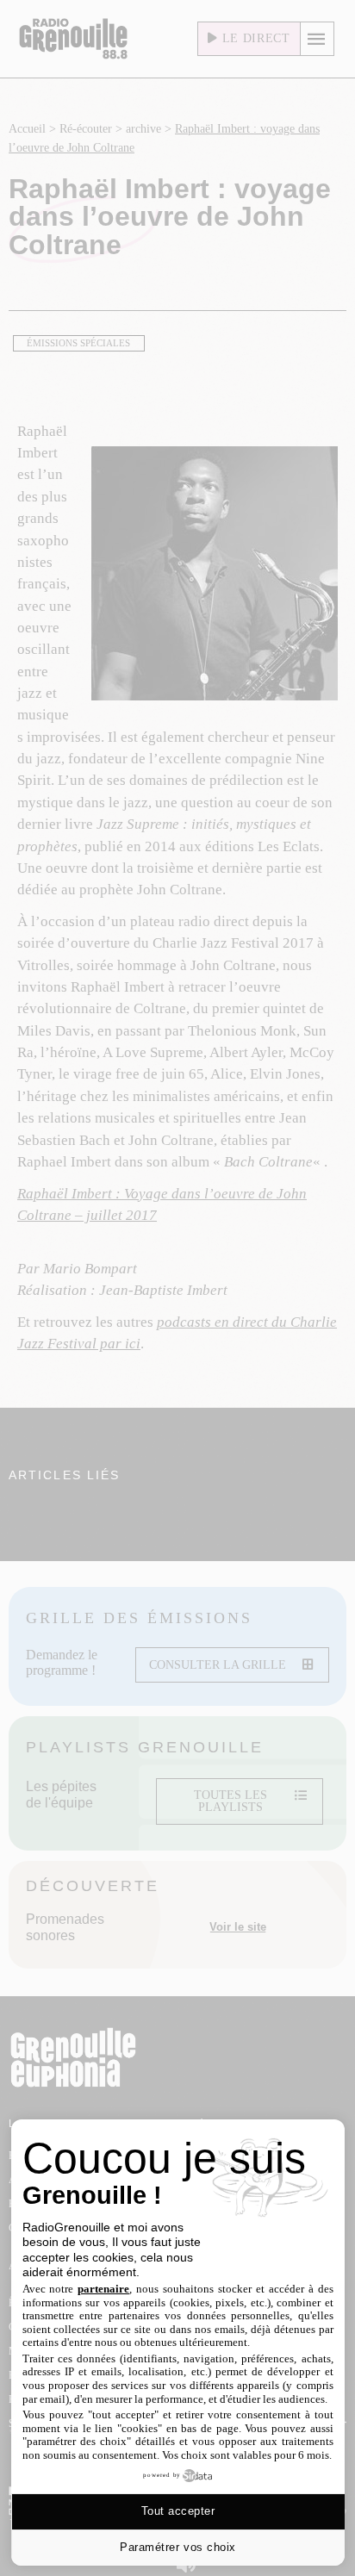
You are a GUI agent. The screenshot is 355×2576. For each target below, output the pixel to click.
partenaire (103, 2289)
